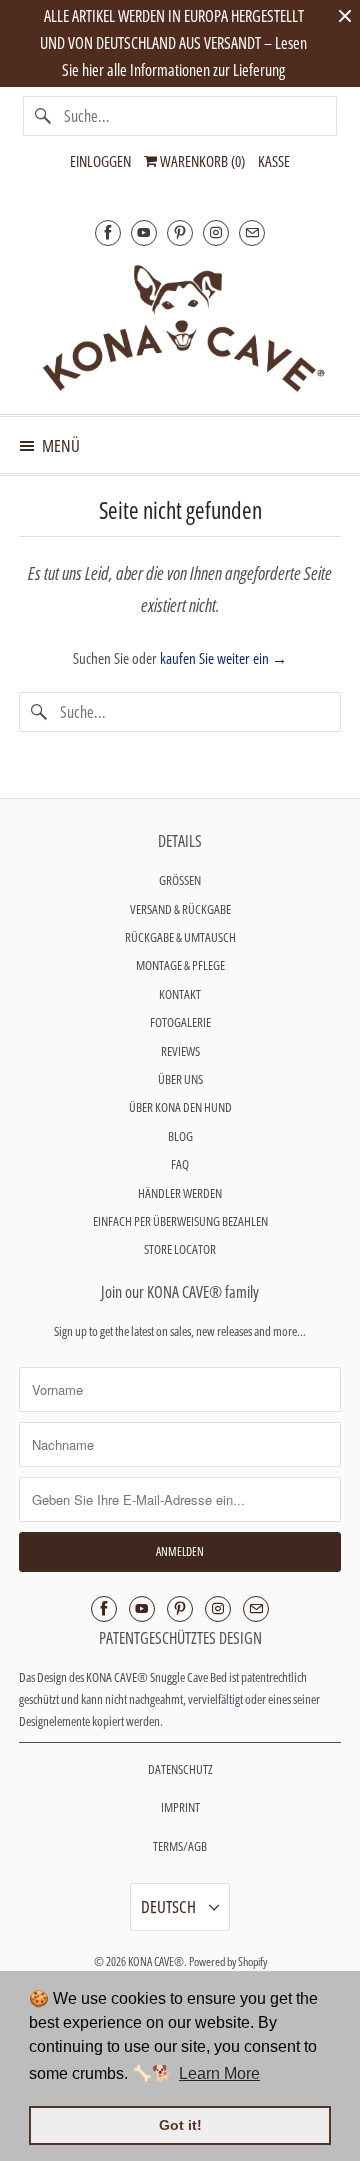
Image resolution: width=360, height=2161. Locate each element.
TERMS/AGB (180, 1846)
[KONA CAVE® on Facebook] (108, 232)
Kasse (274, 161)
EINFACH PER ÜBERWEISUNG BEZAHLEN (180, 1221)
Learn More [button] (219, 2073)
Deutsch (170, 1906)
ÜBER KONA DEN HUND (180, 1107)
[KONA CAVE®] (180, 327)
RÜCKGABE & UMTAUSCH (180, 937)
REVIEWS (180, 1051)
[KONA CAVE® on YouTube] (144, 232)
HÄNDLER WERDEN (180, 1193)
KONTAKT (180, 994)
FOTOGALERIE (180, 1022)
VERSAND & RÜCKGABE (180, 909)
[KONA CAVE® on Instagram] (216, 232)
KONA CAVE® (156, 1961)
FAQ (180, 1164)
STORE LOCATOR (180, 1249)
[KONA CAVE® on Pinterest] (180, 232)
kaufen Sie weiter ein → (223, 658)
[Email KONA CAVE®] (252, 232)
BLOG (180, 1136)
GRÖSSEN (180, 880)
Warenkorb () (201, 161)
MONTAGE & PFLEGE (180, 965)
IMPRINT (180, 1807)
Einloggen (100, 161)
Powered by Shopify (228, 1961)
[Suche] (43, 116)
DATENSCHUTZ (180, 1769)
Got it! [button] (180, 2125)
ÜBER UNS (180, 1079)
